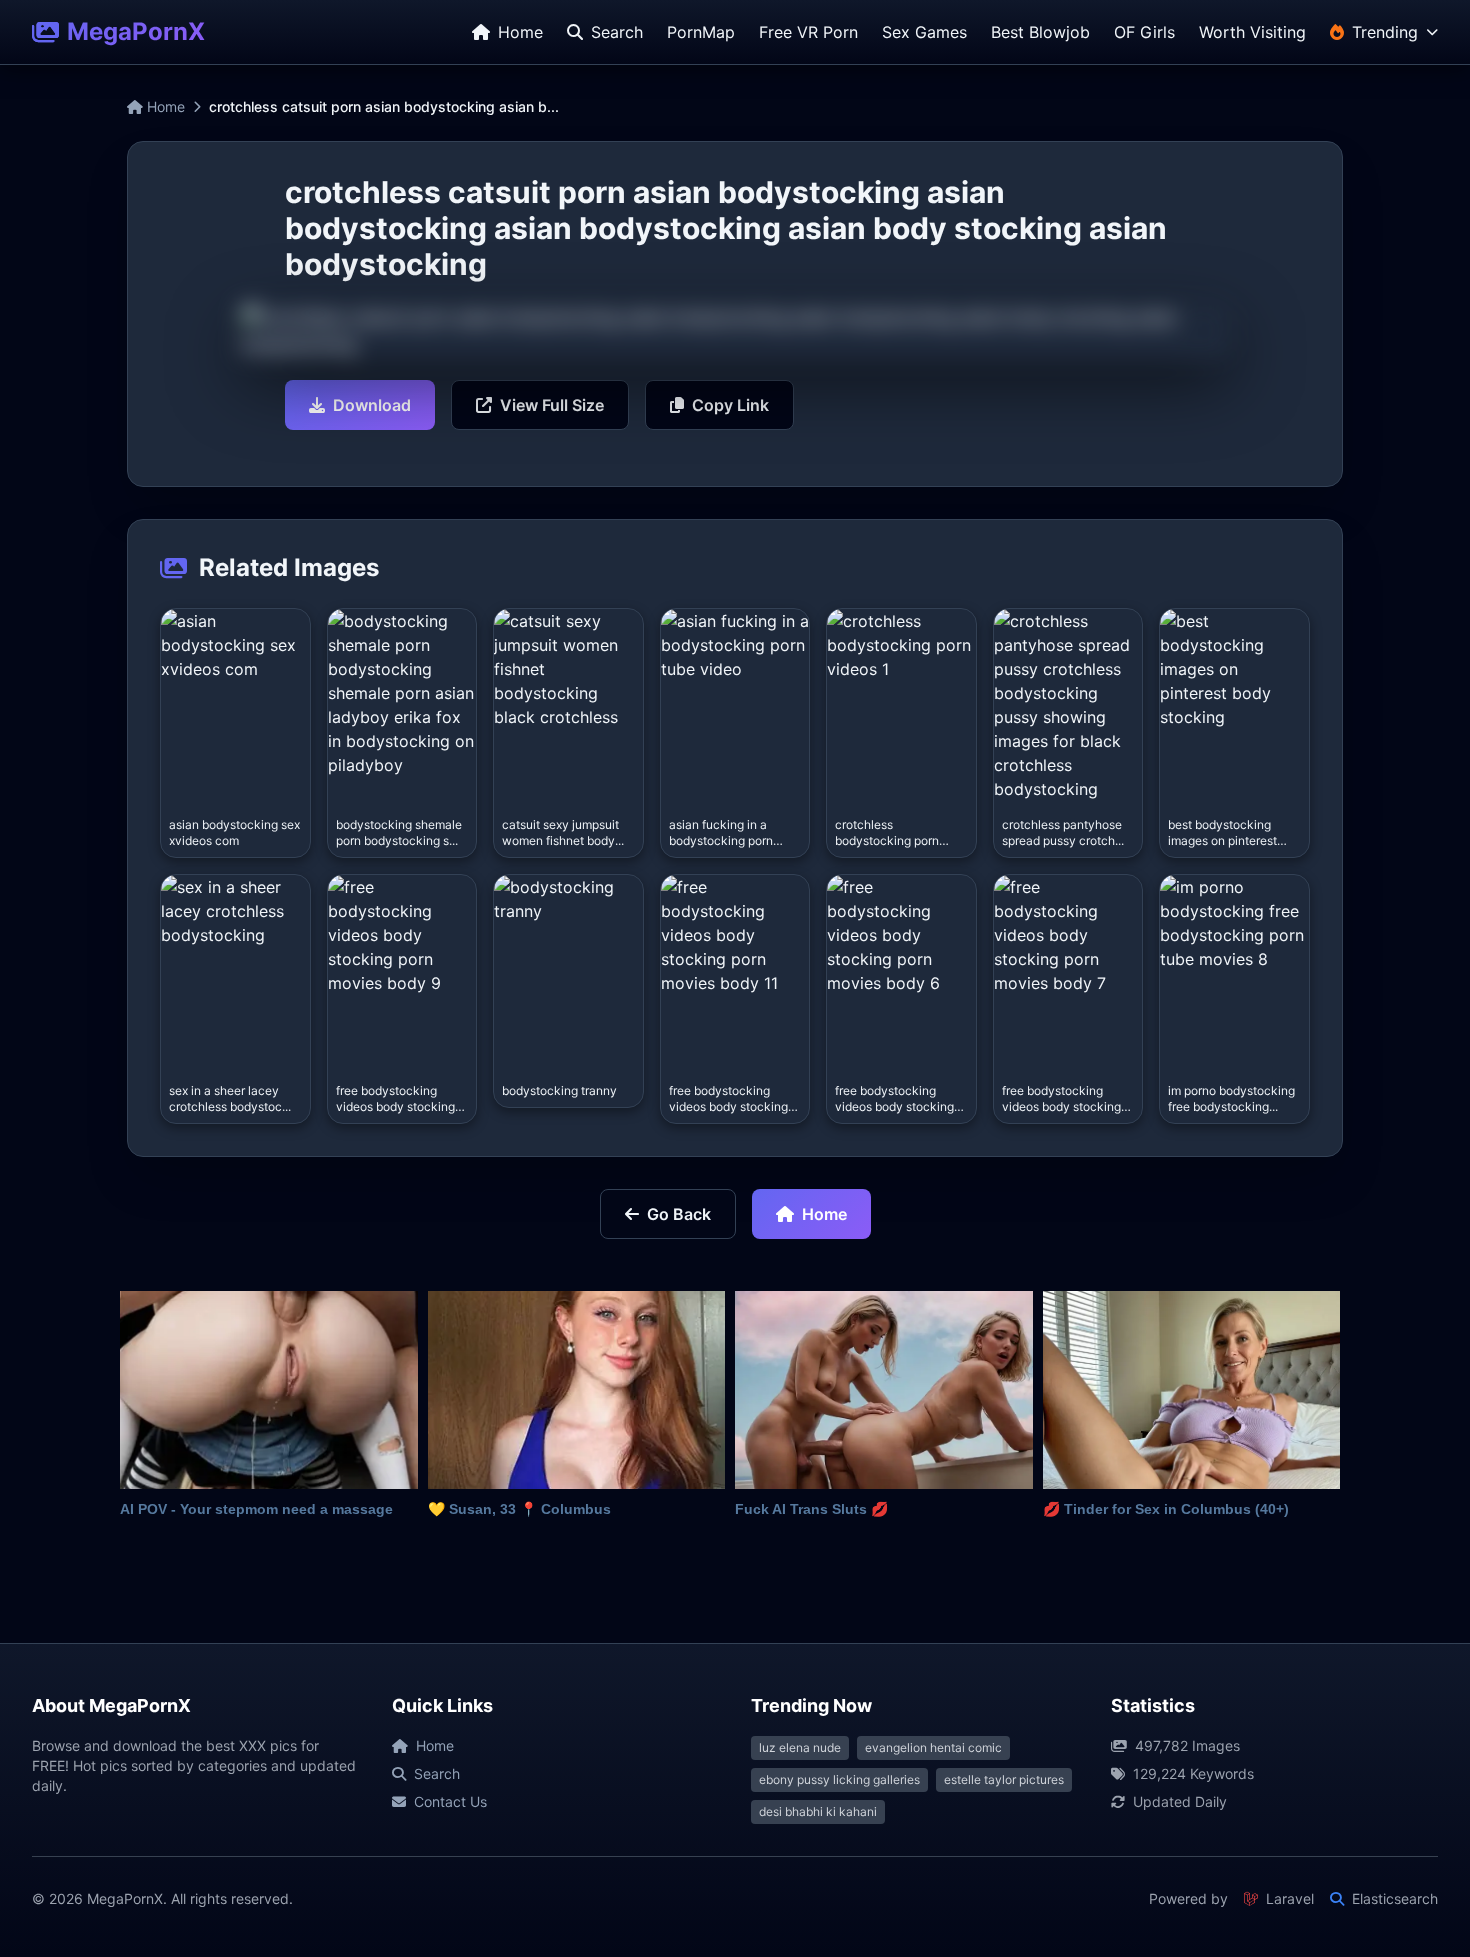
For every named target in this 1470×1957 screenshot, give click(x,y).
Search (437, 1773)
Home (164, 106)
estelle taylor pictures (1004, 1779)
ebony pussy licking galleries (839, 1779)
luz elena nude (800, 1747)
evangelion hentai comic (933, 1747)
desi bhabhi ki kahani (818, 1811)
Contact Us (450, 1801)
